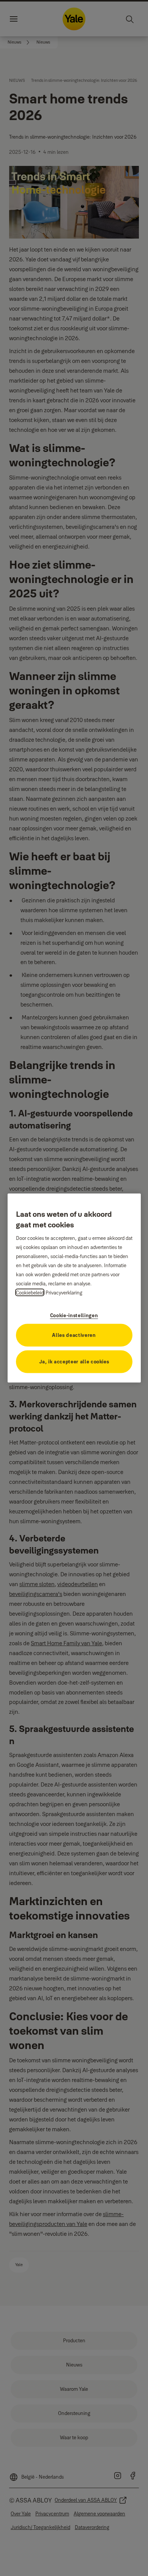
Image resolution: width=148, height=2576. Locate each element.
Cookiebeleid (30, 1292)
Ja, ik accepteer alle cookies (74, 1361)
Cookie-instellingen (74, 1315)
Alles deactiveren (74, 1335)
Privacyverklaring (64, 1292)
